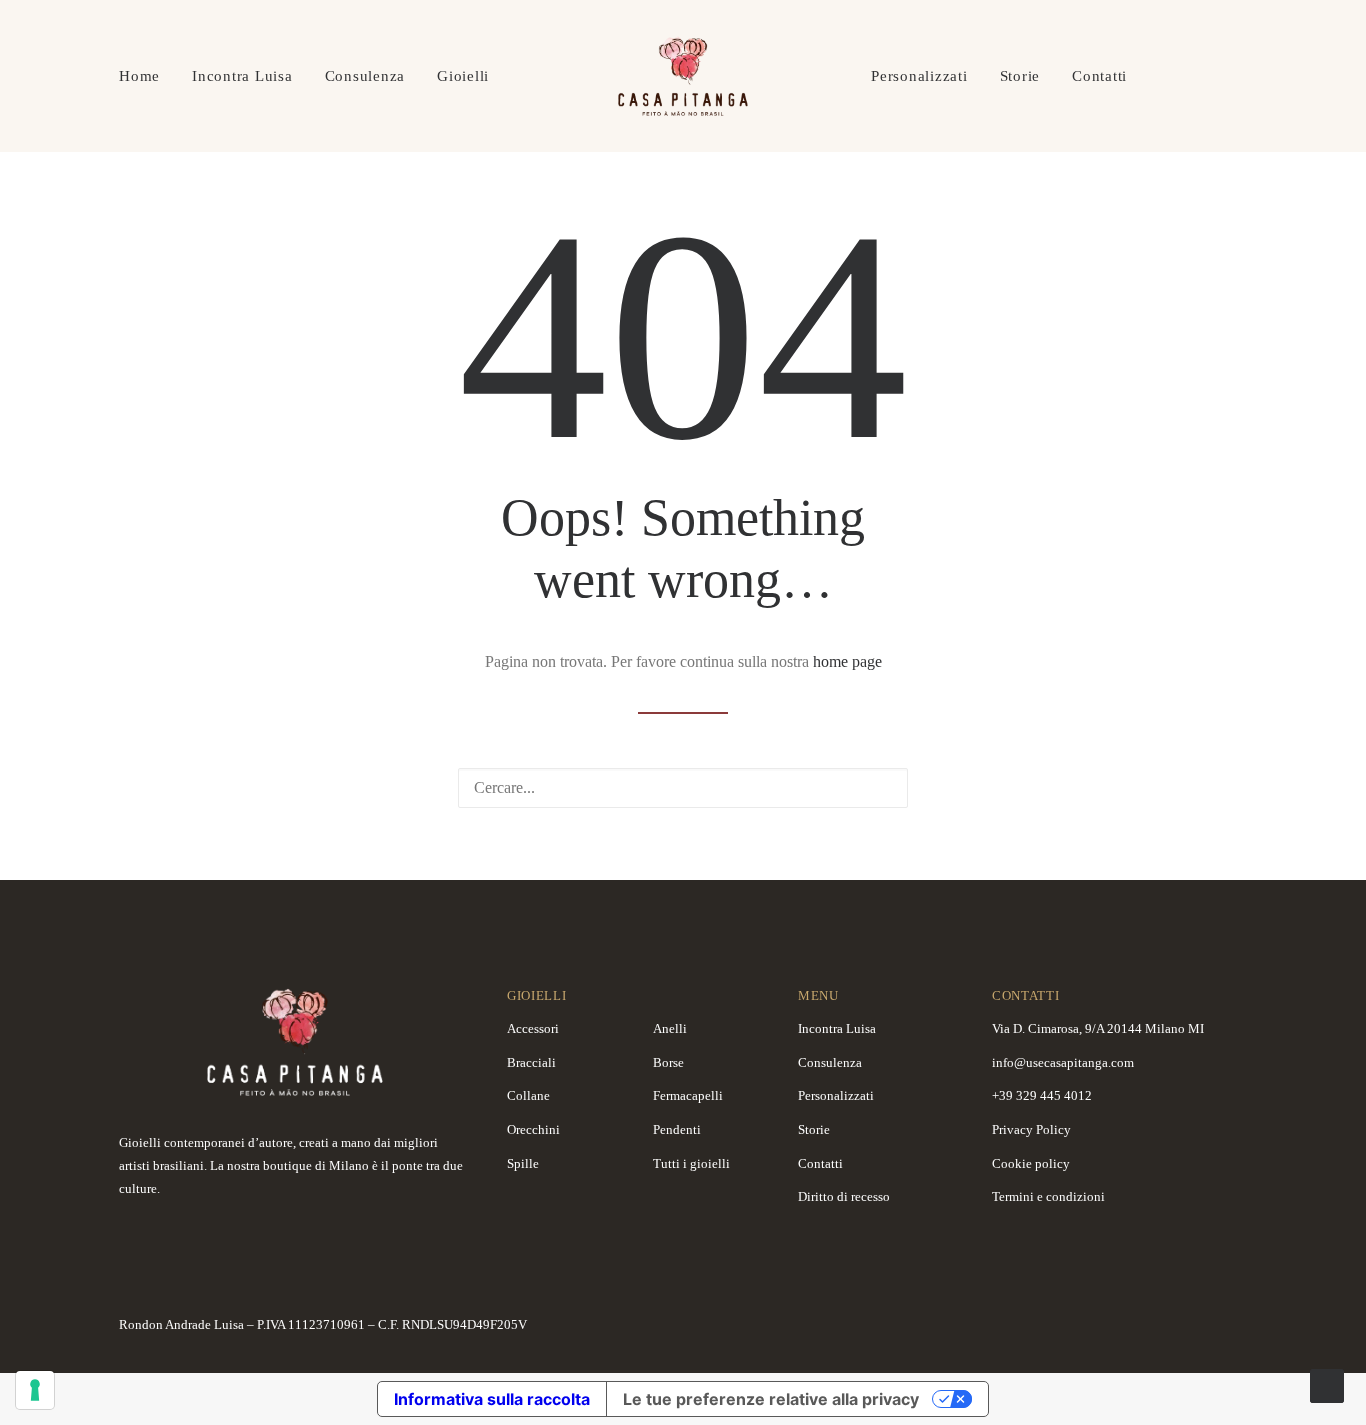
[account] (1198, 76)
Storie (1020, 76)
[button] (880, 787)
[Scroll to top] (1327, 1384)
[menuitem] (146, 76)
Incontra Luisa (242, 76)
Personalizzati (919, 76)
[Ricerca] (683, 788)
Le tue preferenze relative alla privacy (771, 1399)
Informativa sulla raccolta (492, 1399)
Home (139, 76)
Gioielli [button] (463, 76)
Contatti (1099, 76)
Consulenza (365, 76)
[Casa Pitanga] (683, 76)
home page (847, 661)
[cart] (1233, 76)
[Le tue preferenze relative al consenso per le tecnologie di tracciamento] (35, 1390)
